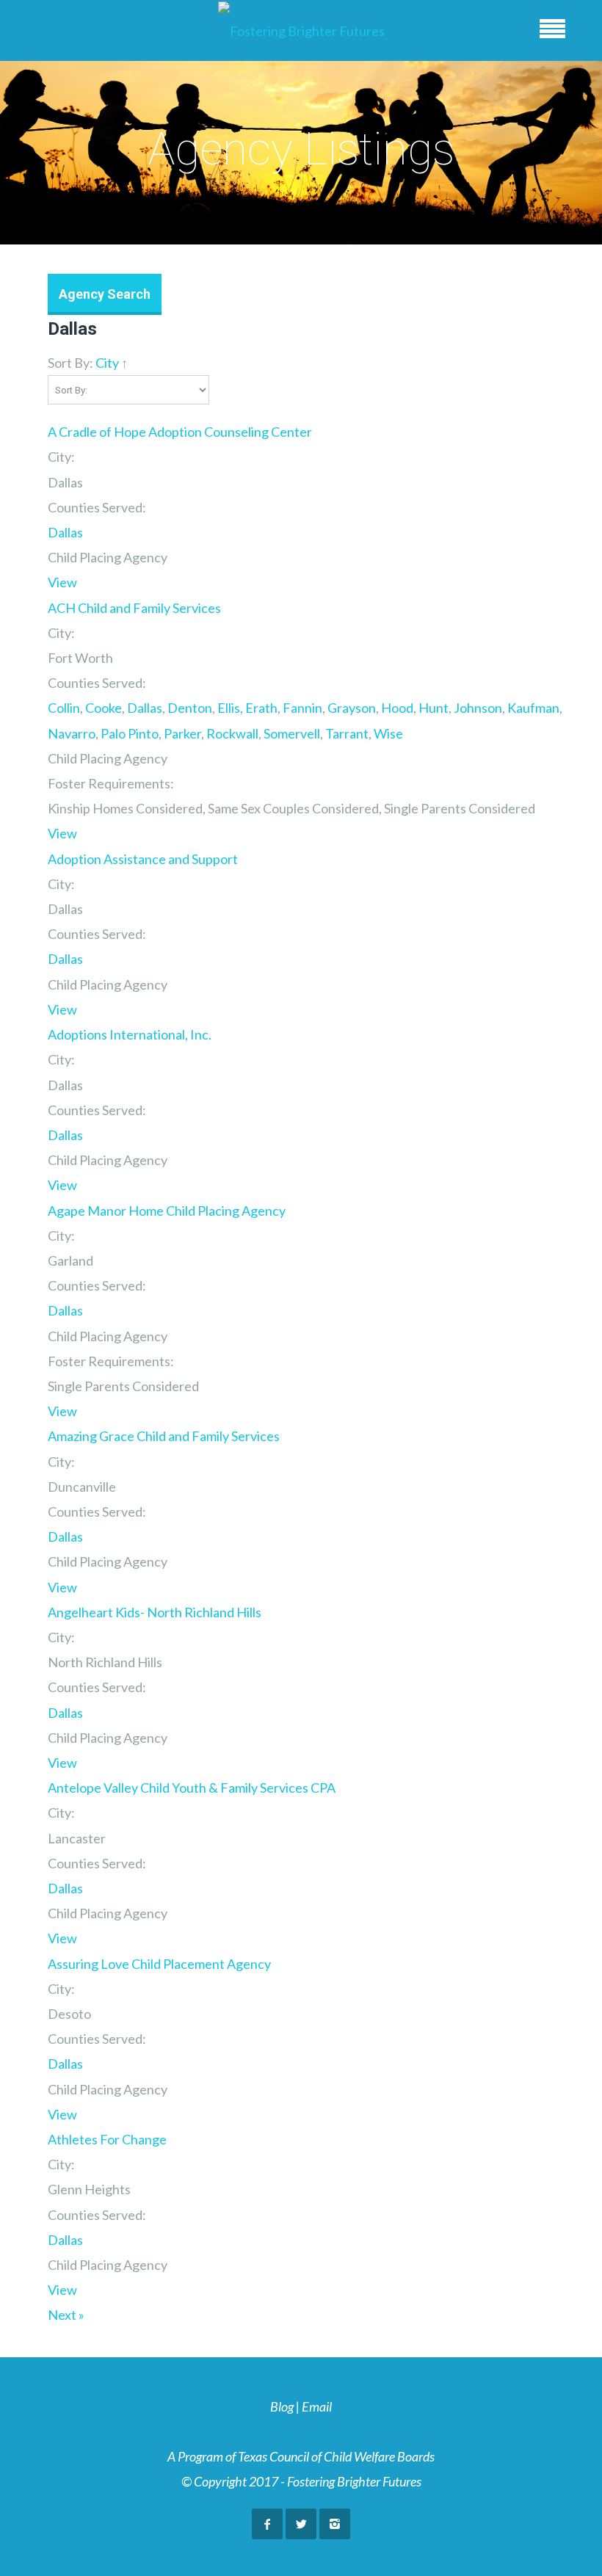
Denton (190, 708)
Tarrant (347, 733)
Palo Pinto (130, 733)
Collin (64, 708)
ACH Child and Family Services (134, 608)
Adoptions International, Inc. (130, 1034)
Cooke (104, 708)
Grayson (352, 708)
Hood (397, 708)
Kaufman (533, 708)
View (62, 582)
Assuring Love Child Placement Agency (159, 1964)
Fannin (302, 708)
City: (61, 457)
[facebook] (267, 2524)
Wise (388, 733)
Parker (182, 733)
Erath (261, 708)
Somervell (292, 733)
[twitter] (301, 2524)
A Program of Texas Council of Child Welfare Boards (301, 2456)
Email (317, 2406)
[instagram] (335, 2524)
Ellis (229, 708)
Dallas (65, 532)
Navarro (72, 733)
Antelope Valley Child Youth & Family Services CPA (192, 1788)
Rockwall (232, 733)
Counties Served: (97, 507)
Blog (282, 2406)
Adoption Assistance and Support (143, 859)
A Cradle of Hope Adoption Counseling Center (180, 432)
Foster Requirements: (111, 783)
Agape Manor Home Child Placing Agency (167, 1211)
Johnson (478, 708)
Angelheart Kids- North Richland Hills (155, 1612)
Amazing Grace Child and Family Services (164, 1436)
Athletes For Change (107, 2139)
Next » (66, 2315)
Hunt (434, 708)
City (107, 363)
